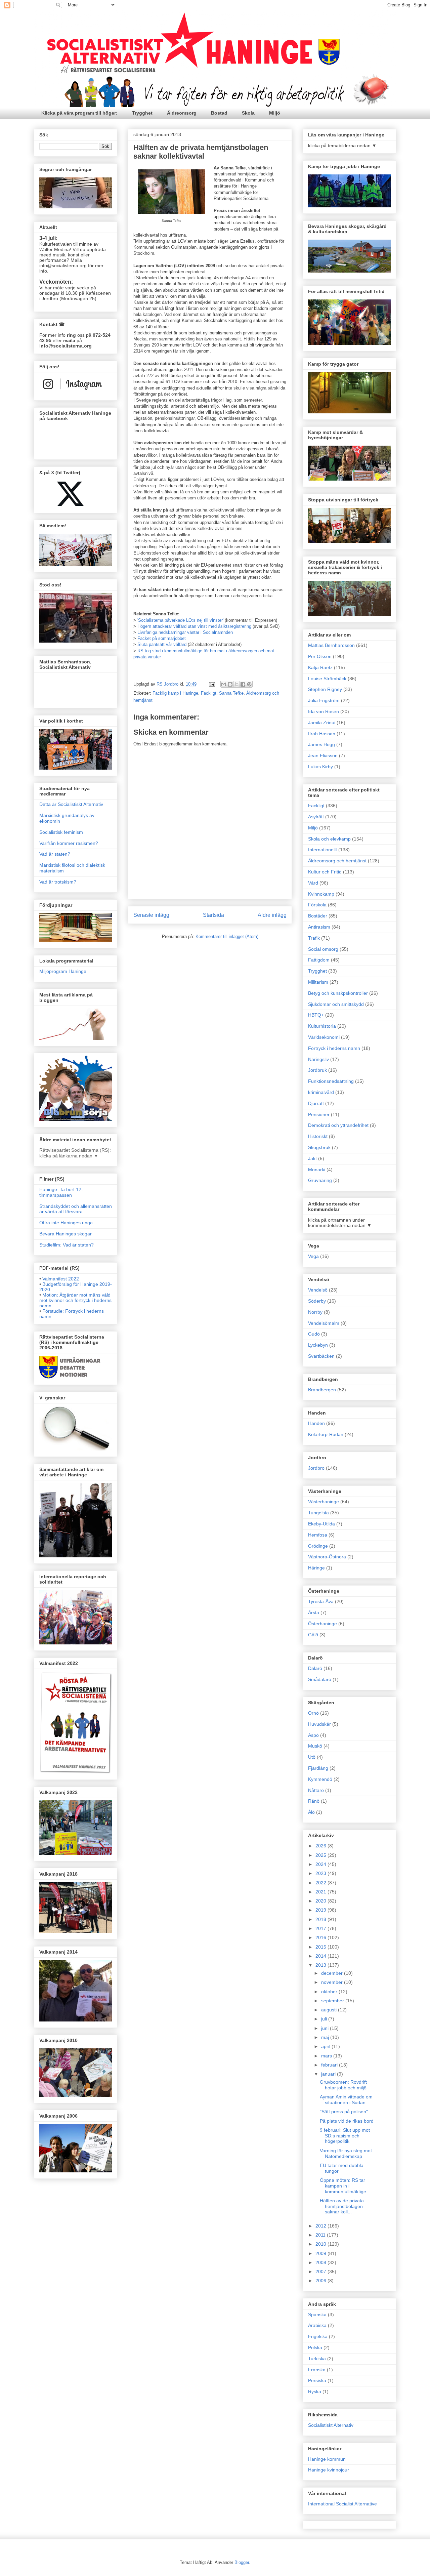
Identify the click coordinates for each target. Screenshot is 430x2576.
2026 (321, 1846)
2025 (321, 1855)
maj (326, 2037)
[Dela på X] (236, 684)
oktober (330, 1992)
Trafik (314, 938)
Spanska (317, 2315)
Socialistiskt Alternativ (331, 2425)
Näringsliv (318, 1059)
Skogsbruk (319, 1147)
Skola (248, 113)
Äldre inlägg (272, 915)
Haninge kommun (327, 2459)
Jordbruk (317, 1070)
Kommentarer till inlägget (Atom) (227, 936)
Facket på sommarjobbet (162, 638)
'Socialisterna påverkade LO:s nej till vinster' (181, 620)
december (333, 1973)
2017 (321, 1928)
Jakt (312, 1158)
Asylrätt (316, 817)
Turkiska (317, 2359)
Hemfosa (318, 1535)
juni (326, 2028)
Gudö (314, 1334)
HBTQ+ (316, 1015)
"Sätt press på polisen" (344, 2112)
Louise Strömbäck (327, 679)
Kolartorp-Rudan (326, 1434)
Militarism (318, 982)
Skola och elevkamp (329, 839)
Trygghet (142, 113)
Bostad (219, 113)
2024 (321, 1864)
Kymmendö (320, 1779)
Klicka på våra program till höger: (79, 113)
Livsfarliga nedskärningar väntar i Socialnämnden (185, 632)
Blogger (242, 2562)
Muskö (315, 1746)
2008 (321, 2262)
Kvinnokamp (321, 894)
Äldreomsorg (182, 113)
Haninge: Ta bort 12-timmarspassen (61, 1192)
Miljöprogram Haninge (63, 971)
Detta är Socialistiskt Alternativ (71, 804)
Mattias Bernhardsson (331, 645)
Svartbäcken (321, 1356)
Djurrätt (316, 1103)
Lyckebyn (318, 1345)
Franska (317, 2370)
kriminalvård (321, 1092)
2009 (321, 2253)
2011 (321, 2235)
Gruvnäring (320, 1180)
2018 (321, 1919)
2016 (321, 1937)
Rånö (314, 1801)
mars (327, 2056)
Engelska (318, 2336)
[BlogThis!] (230, 684)
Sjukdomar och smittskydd (336, 1004)
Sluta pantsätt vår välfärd (162, 644)
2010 (321, 2244)
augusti (330, 2010)
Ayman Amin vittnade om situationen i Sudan (346, 2100)
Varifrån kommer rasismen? (69, 843)
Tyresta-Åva (321, 1601)
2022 (321, 1883)
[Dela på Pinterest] (249, 684)
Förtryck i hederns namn (334, 1048)
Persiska (317, 2380)
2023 (321, 1873)
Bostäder (318, 916)
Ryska (315, 2391)
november (333, 1982)
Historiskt (318, 1136)
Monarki (317, 1170)
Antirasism (319, 927)
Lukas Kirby (320, 767)
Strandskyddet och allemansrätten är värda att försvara (76, 1209)
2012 (321, 2226)
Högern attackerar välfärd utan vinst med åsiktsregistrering (194, 626)
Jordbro (316, 1468)
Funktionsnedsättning (331, 1081)
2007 (321, 2272)
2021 (321, 1892)
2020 (321, 1901)
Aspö (313, 1735)
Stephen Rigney (325, 689)
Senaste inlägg (151, 915)
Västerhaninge (324, 1502)
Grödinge (318, 1546)
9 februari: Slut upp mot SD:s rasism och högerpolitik (345, 2136)
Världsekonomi (324, 1037)
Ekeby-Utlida (321, 1524)
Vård (313, 883)
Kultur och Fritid (325, 872)
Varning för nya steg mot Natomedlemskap (346, 2153)
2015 (321, 1947)
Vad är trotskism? (58, 882)
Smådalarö (320, 1679)
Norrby (315, 1312)
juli (325, 2019)
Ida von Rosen (324, 711)
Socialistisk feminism (61, 832)
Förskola (317, 905)
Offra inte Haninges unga (66, 1223)
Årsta (314, 1612)
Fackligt (209, 693)
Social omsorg (323, 949)
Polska (315, 2347)
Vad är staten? (55, 854)
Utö (312, 1757)
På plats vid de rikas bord (347, 2121)
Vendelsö (318, 1290)
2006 (321, 2281)
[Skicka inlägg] (211, 684)
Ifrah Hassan (322, 734)
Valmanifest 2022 (61, 1279)
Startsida (213, 915)
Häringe (316, 1568)
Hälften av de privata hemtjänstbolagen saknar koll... (342, 2206)
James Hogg (321, 744)
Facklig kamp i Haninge (175, 693)
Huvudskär (319, 1724)
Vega (313, 1256)
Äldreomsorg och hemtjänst (337, 861)
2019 (321, 1910)
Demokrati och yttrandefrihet (338, 1125)
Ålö (311, 1812)
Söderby (317, 1301)
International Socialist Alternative (342, 2504)
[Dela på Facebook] (243, 684)
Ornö (313, 1713)
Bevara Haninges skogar (66, 1234)
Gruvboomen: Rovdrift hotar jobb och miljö (343, 2085)
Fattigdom (319, 960)
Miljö (275, 113)
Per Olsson (320, 656)
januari (329, 2074)
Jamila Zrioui (322, 723)
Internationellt (322, 850)
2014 (321, 1956)
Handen (316, 1423)
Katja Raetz (320, 667)
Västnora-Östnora (327, 1557)
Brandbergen (322, 1390)
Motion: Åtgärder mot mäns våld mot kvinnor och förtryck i (75, 1300)
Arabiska (317, 2325)
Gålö (313, 1635)
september (333, 2001)
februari (330, 2065)
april (326, 2046)
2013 (321, 1965)
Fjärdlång (318, 1768)
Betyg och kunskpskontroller (338, 993)
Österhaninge (322, 1624)
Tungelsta (318, 1513)
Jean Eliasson (323, 755)
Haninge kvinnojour (329, 2470)
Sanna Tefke (231, 693)
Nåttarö (316, 1790)
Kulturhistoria (322, 1026)
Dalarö (315, 1668)
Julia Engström (324, 700)
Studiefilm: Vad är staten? (67, 1245)
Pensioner (319, 1114)
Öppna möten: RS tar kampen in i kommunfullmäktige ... (346, 2186)
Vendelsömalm (324, 1323)
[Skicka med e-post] (224, 684)
